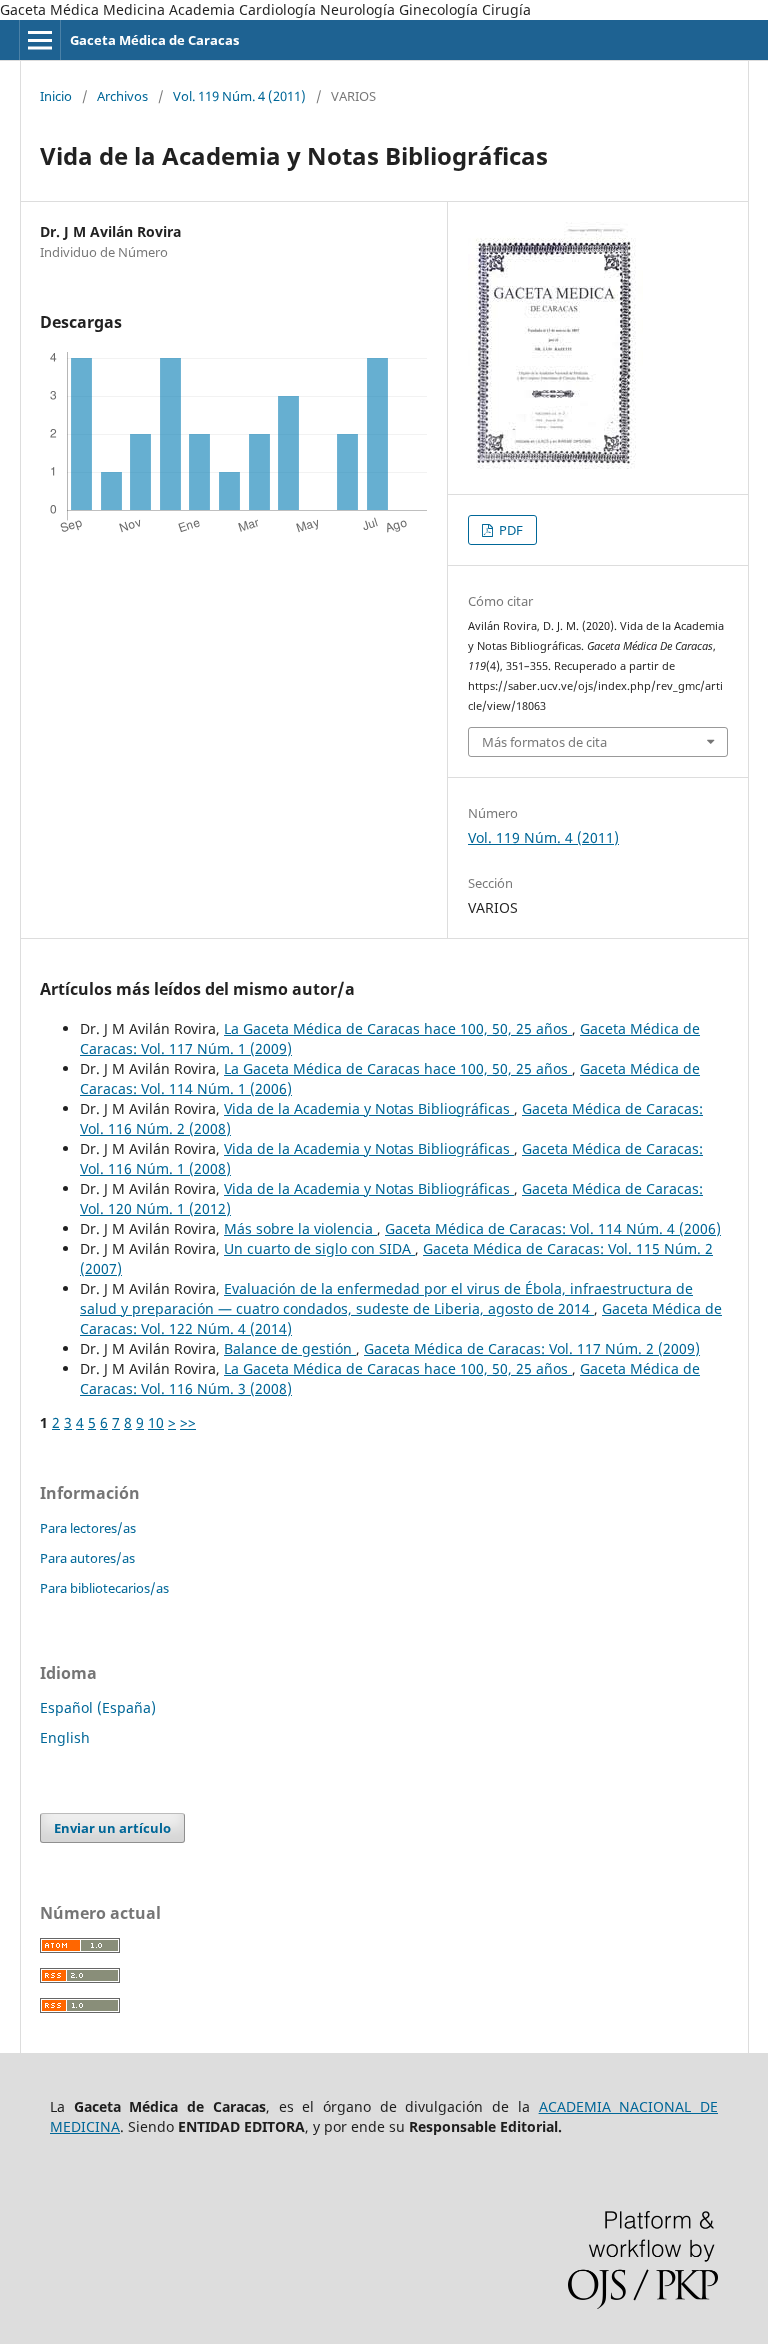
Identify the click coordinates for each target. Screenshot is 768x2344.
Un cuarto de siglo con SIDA (319, 1248)
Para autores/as (87, 1558)
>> (188, 1422)
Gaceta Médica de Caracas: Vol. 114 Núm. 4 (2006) (553, 1228)
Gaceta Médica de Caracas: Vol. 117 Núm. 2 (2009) (532, 1348)
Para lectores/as (88, 1528)
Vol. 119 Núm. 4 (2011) (239, 96)
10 (156, 1422)
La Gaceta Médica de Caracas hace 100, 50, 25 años (398, 1028)
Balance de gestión (290, 1348)
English (65, 1737)
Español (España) (98, 1707)
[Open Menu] (40, 40)
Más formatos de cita (544, 742)
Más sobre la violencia (300, 1228)
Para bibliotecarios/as (104, 1588)
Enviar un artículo (112, 1828)
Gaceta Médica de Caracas (154, 40)
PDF (509, 530)
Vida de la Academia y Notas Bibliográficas (369, 1108)
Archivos (122, 96)
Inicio (56, 96)
